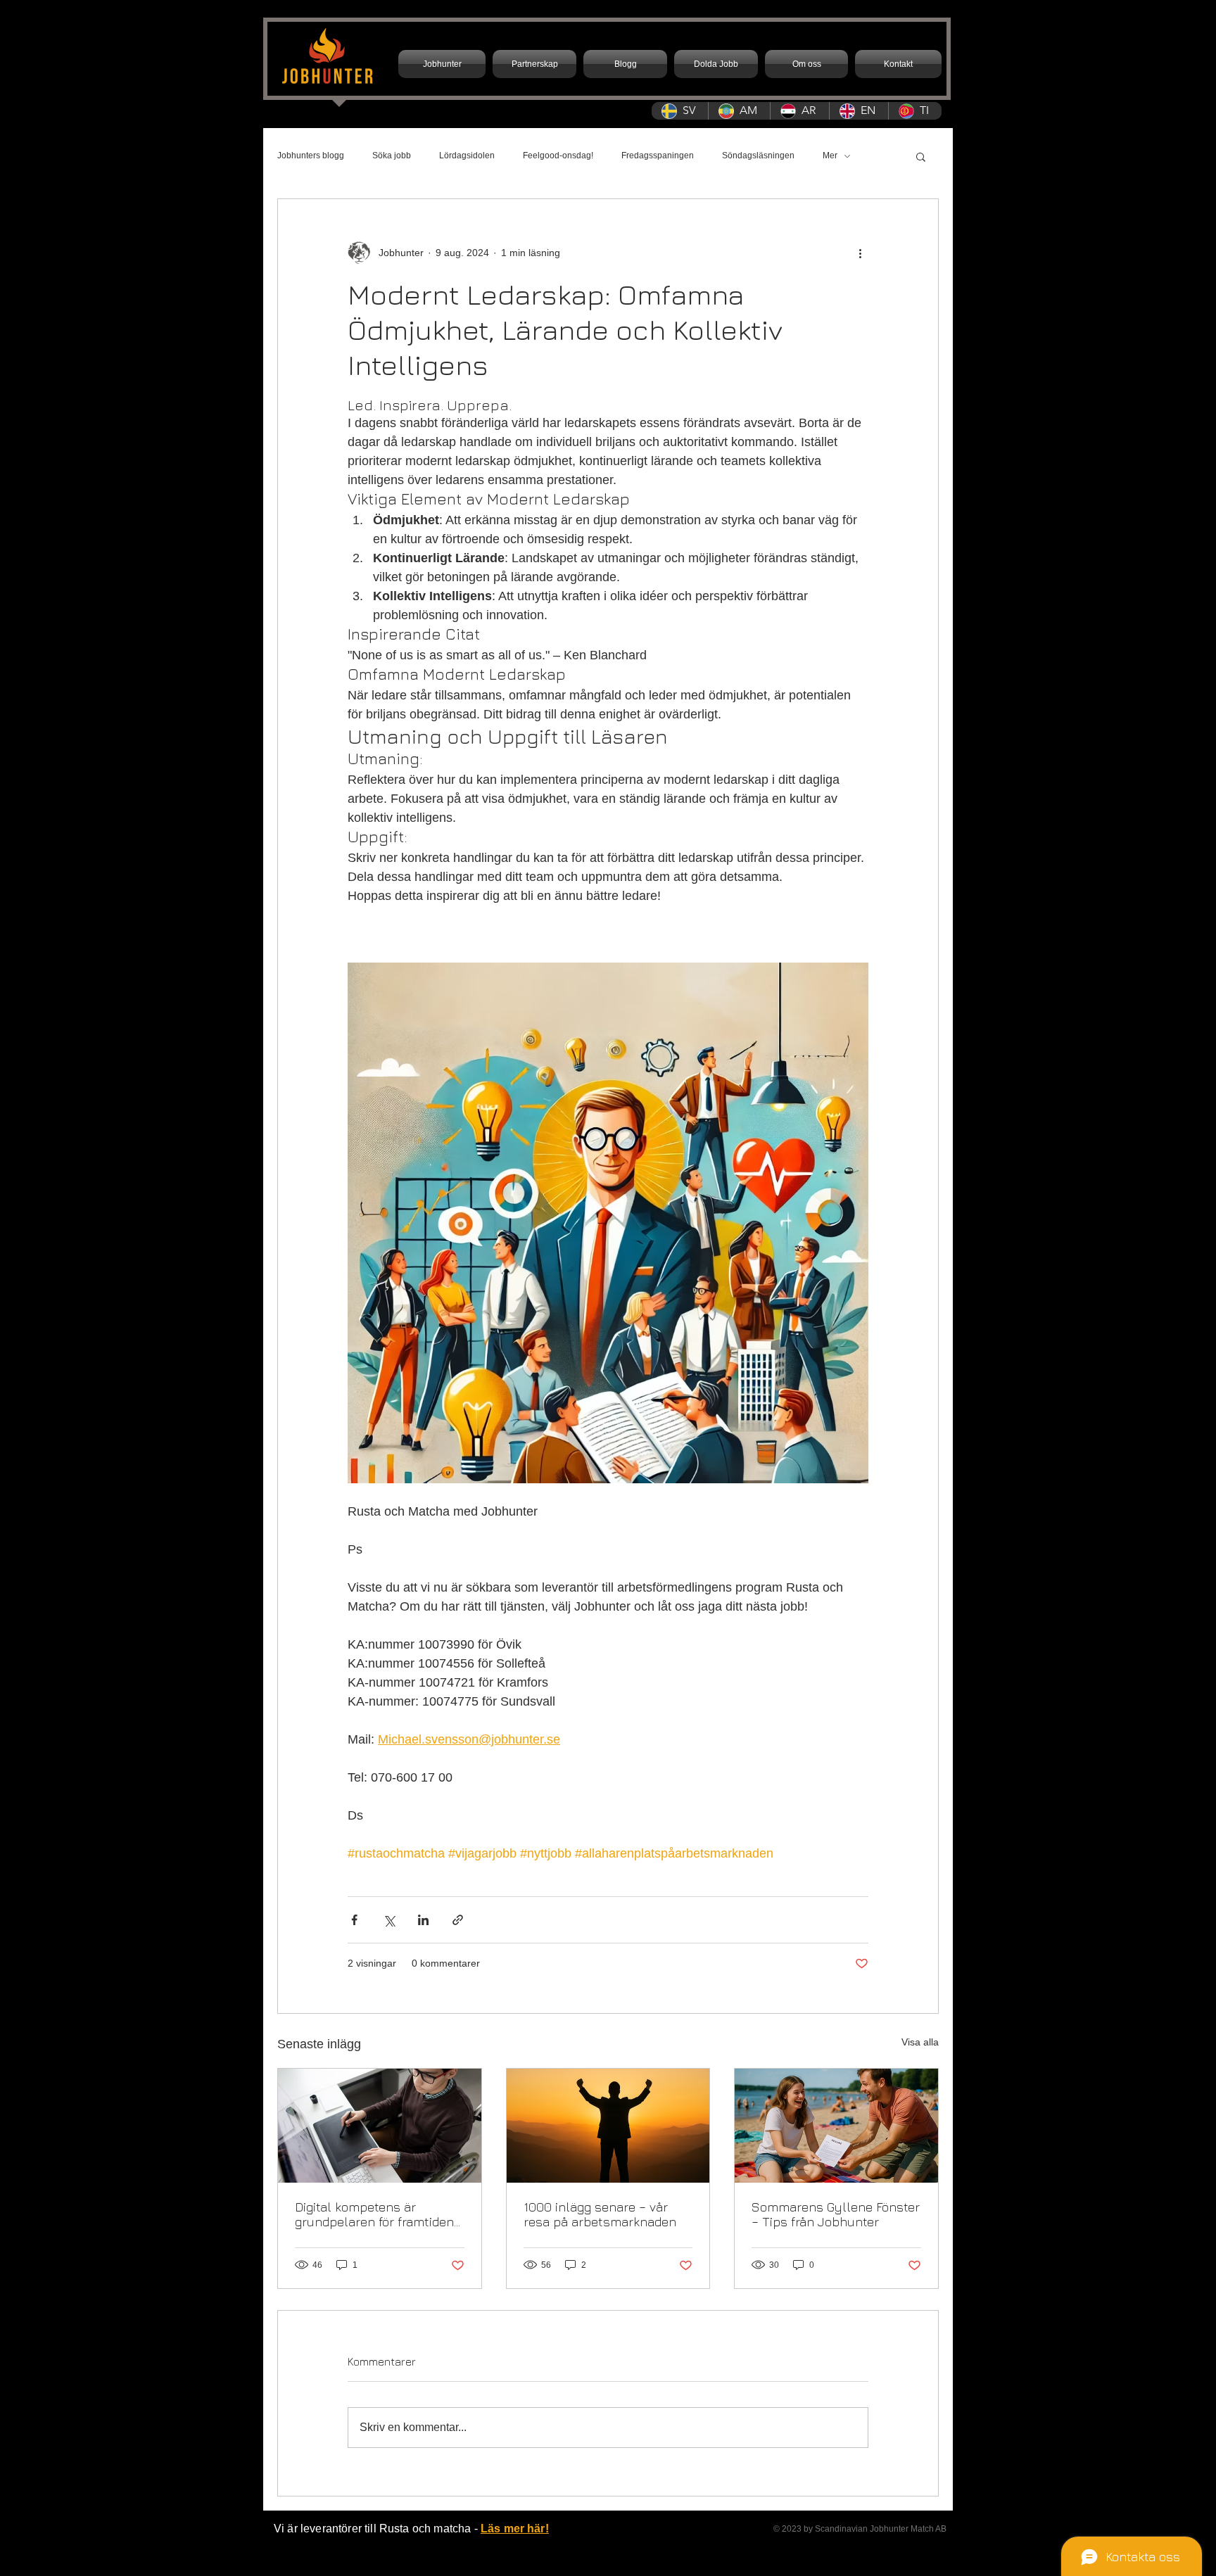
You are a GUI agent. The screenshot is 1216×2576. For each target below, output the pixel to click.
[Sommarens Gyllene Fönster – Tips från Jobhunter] (836, 2126)
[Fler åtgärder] (860, 253)
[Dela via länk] (458, 1920)
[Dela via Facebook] (354, 1920)
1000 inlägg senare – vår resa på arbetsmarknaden (600, 2214)
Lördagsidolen (467, 156)
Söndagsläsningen (758, 156)
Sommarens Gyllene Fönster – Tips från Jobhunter (836, 2214)
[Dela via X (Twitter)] (389, 1920)
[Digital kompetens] (380, 2126)
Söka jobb (392, 156)
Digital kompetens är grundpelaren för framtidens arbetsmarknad (378, 2214)
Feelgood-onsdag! (558, 156)
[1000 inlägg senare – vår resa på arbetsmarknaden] (608, 2126)
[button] (921, 156)
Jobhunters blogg (311, 156)
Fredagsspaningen (658, 156)
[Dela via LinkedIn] (423, 1920)
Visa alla (920, 2042)
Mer (830, 156)
